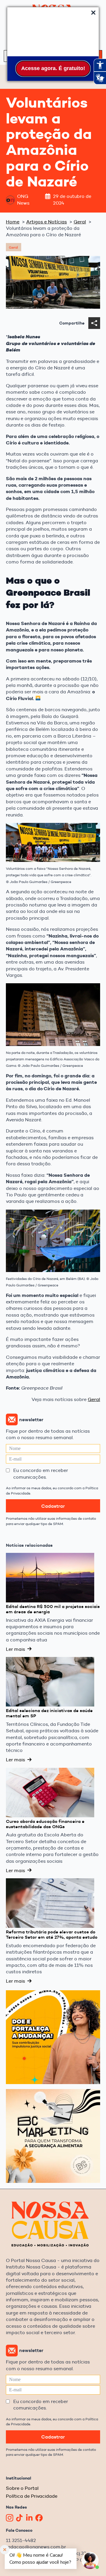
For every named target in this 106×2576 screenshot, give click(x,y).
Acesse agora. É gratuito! (53, 68)
